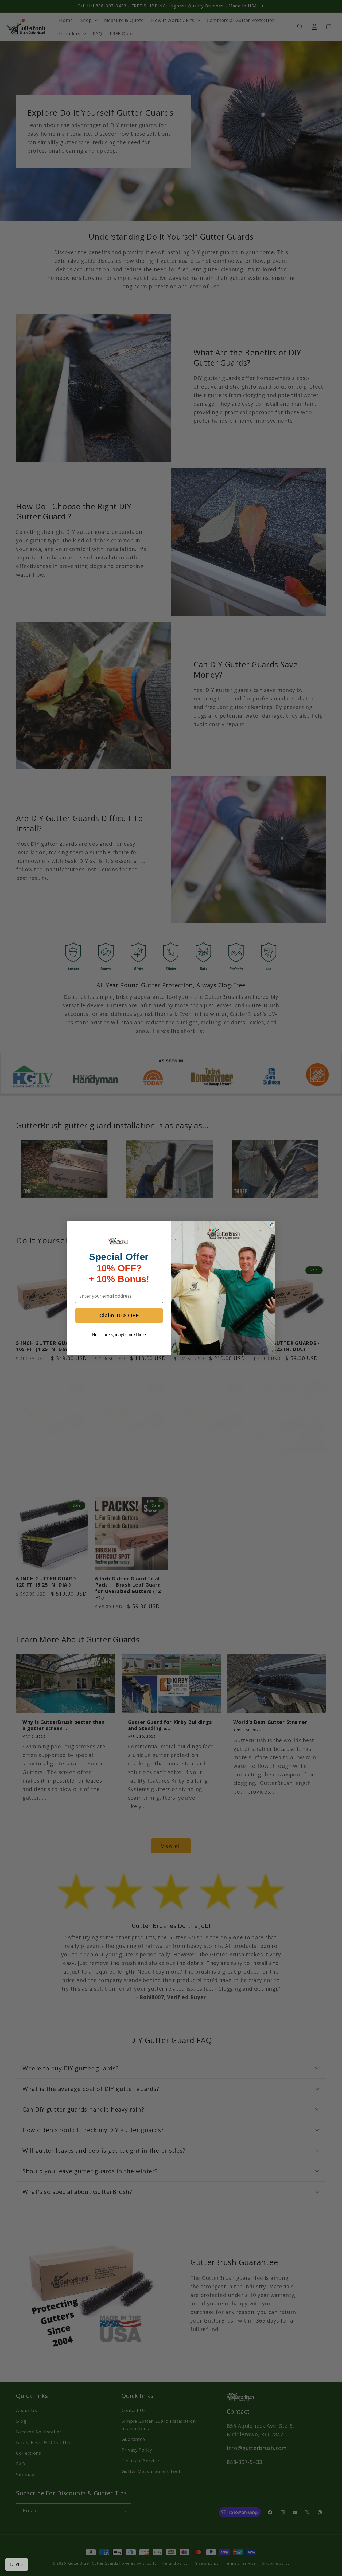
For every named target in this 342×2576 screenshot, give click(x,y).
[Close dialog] (272, 1225)
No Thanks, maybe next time (119, 1335)
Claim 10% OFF (119, 1316)
